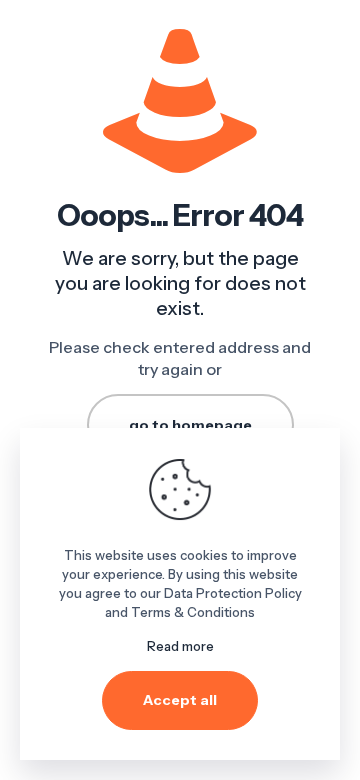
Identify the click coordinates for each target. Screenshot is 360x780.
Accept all (180, 700)
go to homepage (190, 425)
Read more (180, 646)
